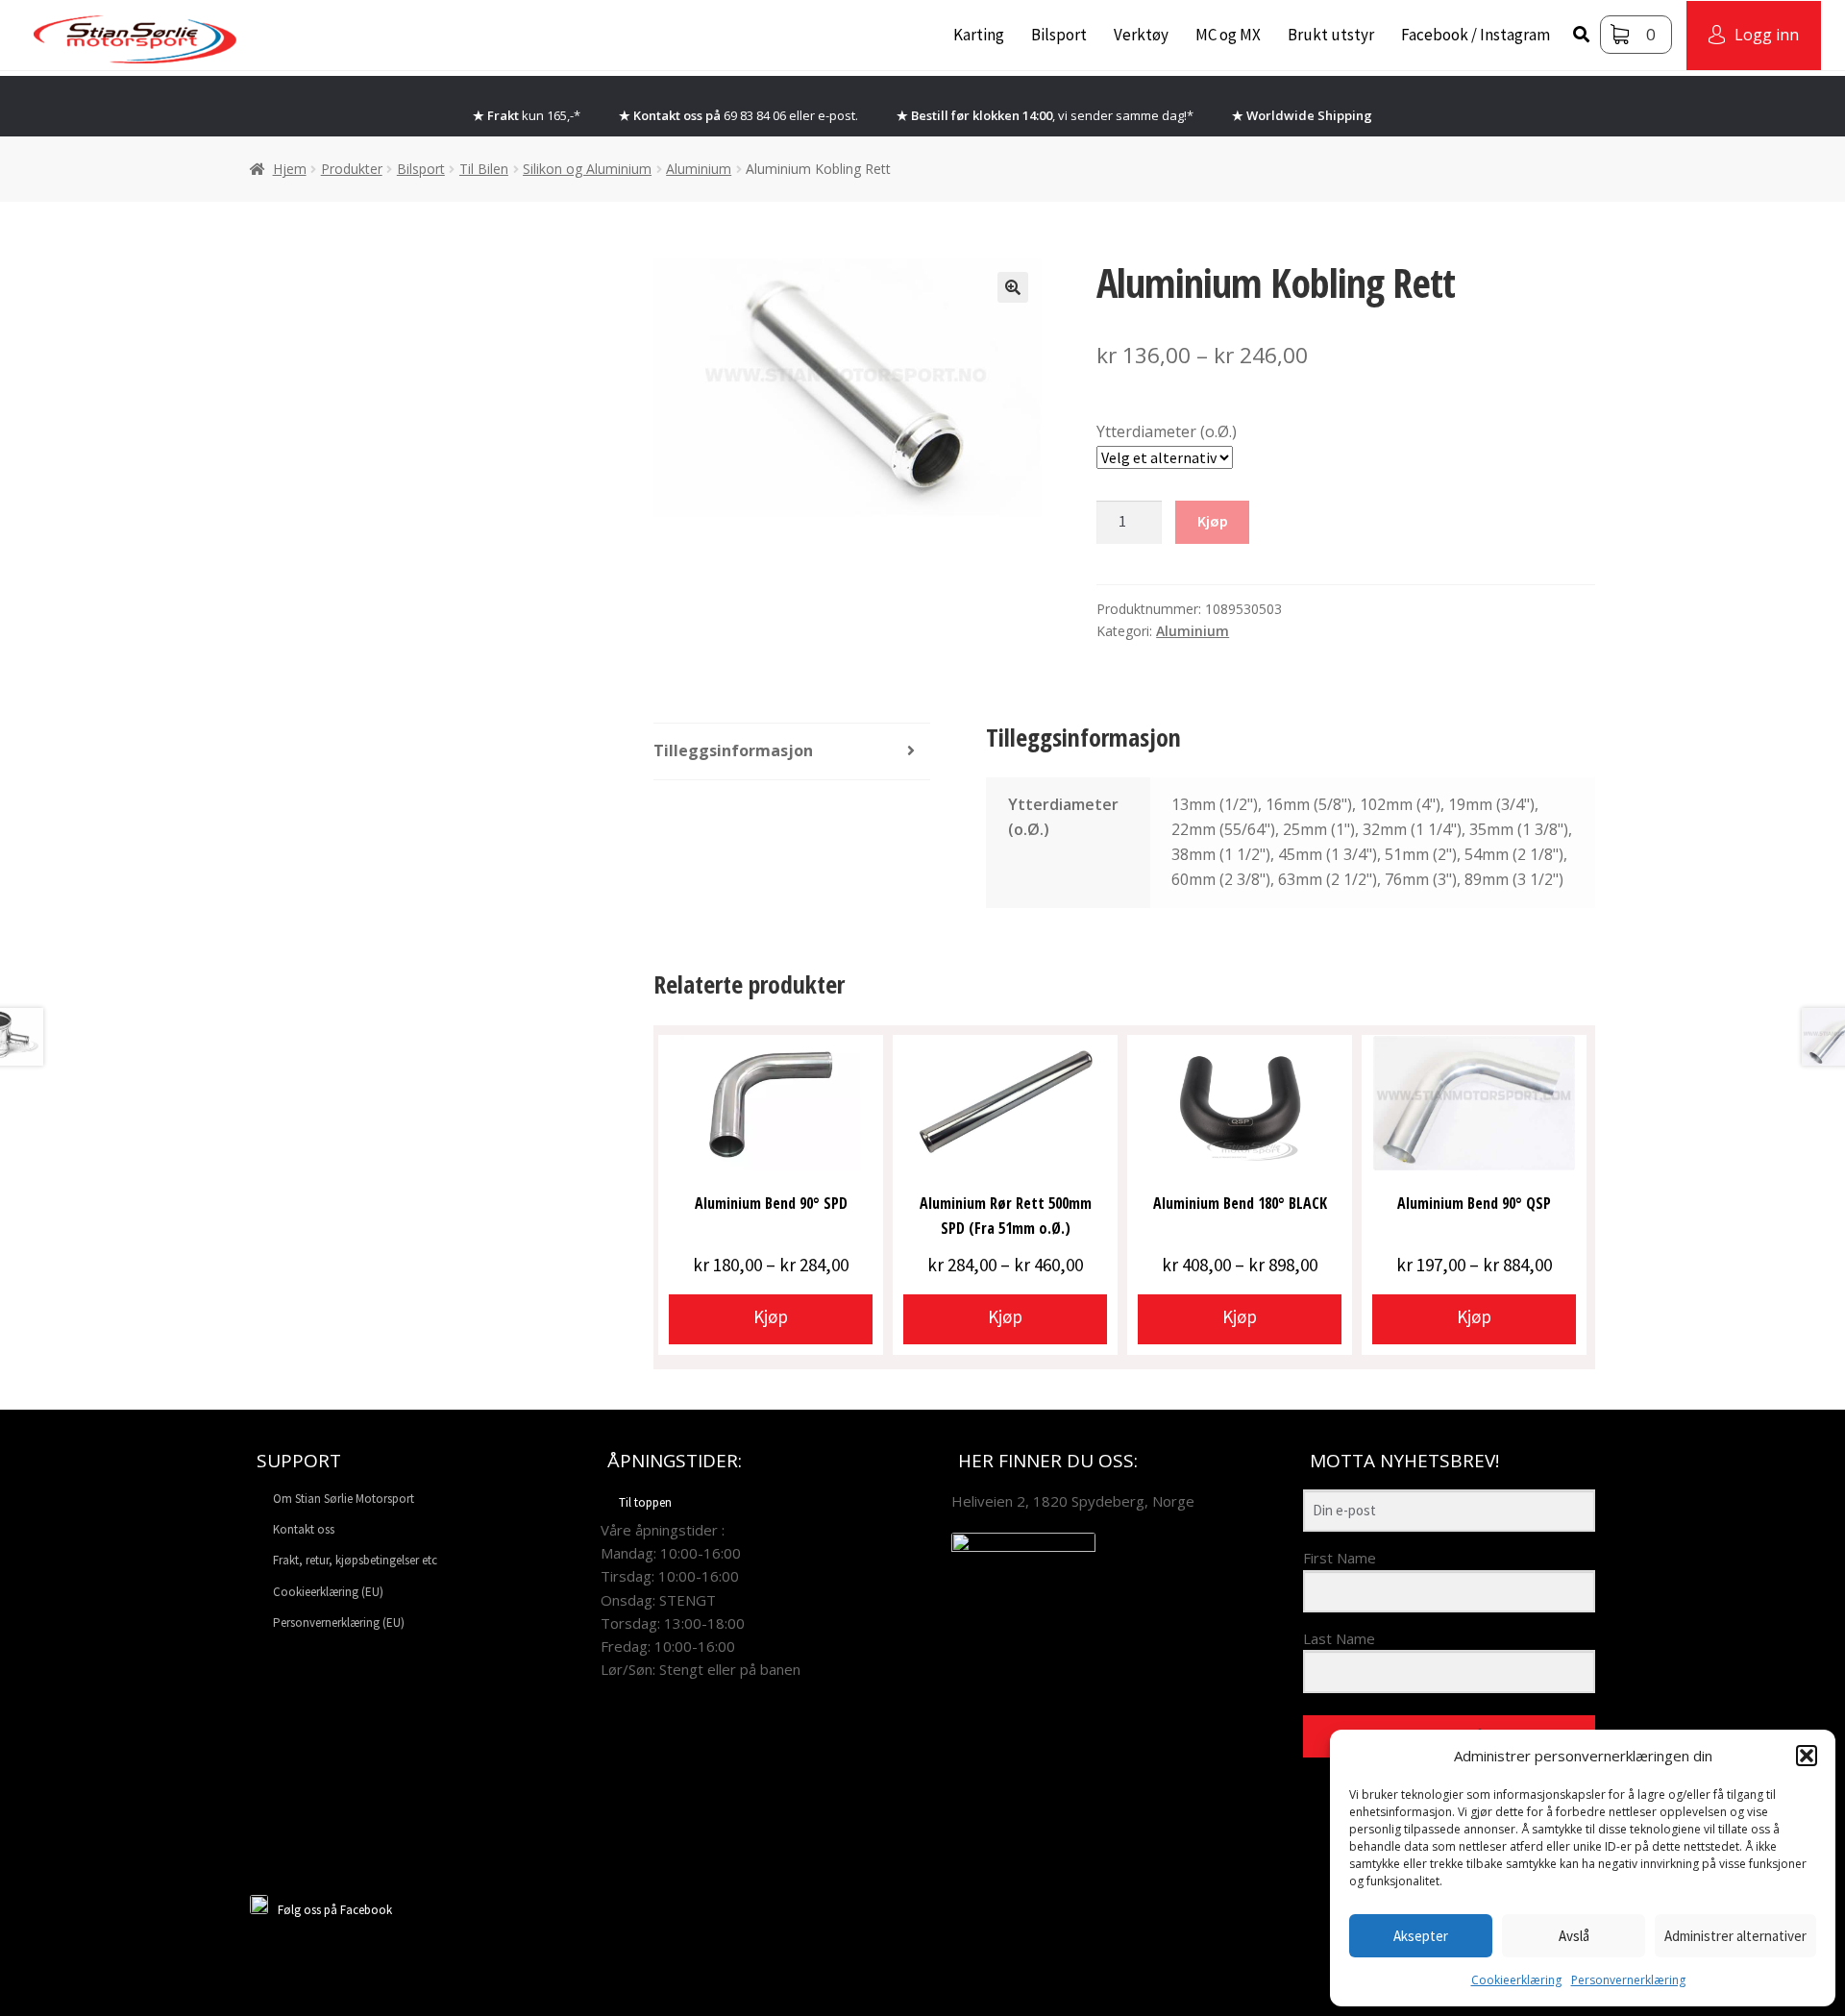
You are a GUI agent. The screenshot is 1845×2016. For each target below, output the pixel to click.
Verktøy (1141, 35)
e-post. (838, 115)
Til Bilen (484, 169)
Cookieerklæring (1516, 1980)
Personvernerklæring (1628, 1980)
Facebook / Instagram (1476, 35)
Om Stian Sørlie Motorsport (344, 1499)
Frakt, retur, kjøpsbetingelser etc (355, 1560)
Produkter (352, 169)
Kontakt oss (304, 1529)
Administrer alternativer (1735, 1936)
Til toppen (645, 1502)
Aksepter (1421, 1936)
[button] (1807, 1756)
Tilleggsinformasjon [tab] (733, 750)
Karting (979, 35)
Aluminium (699, 169)
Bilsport (1059, 35)
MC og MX (1228, 35)
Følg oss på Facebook (335, 1910)
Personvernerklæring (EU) (339, 1623)
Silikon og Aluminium (587, 169)
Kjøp (1213, 521)
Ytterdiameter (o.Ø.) (1167, 431)
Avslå (1574, 1936)
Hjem (290, 169)
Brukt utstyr (1331, 35)
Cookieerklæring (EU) (328, 1592)
